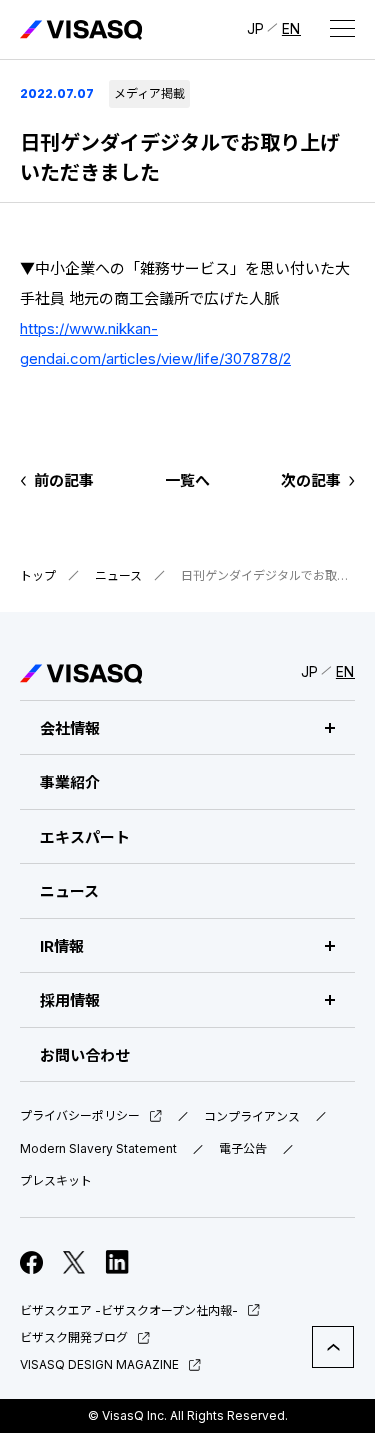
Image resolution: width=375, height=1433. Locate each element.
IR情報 (62, 946)
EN (291, 28)
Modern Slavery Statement (98, 1149)
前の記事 (64, 480)
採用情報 (70, 1000)
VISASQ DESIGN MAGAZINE (99, 1364)
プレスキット (56, 1181)
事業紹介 (70, 782)
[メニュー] (342, 28)
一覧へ (187, 480)
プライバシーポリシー (80, 1116)
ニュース (118, 575)
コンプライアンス (252, 1117)
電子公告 (243, 1149)
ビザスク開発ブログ (74, 1337)
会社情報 (70, 728)
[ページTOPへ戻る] (333, 1347)
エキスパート (85, 837)
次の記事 (311, 480)
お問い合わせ (85, 1055)
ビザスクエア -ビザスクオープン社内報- (129, 1310)
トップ (38, 575)
